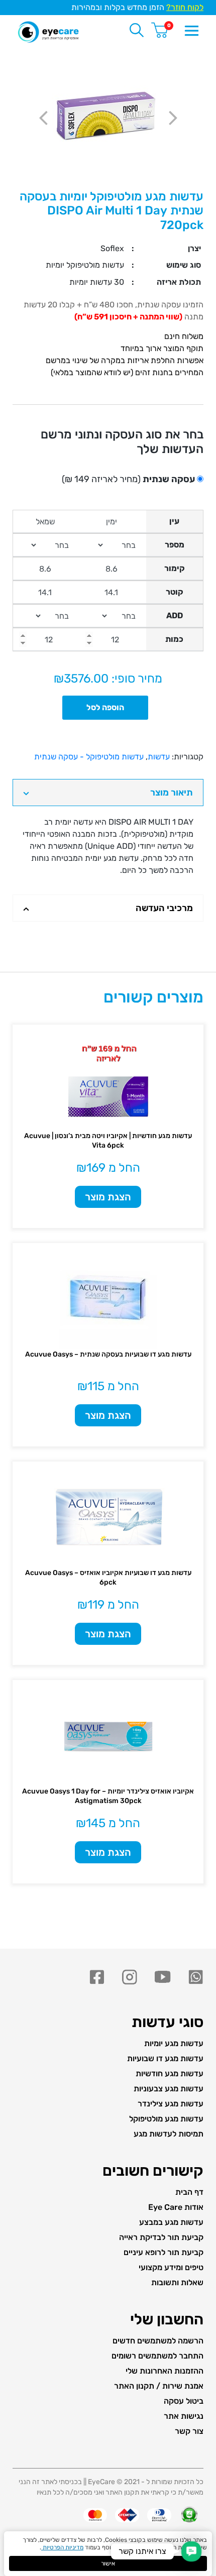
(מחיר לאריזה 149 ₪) (128, 479)
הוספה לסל (105, 707)
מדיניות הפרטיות (62, 2547)
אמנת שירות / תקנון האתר (159, 2386)
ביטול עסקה (184, 2401)
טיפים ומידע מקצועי (171, 2267)
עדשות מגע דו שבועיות (165, 2058)
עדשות (159, 757)
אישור (108, 2563)
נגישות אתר (184, 2416)
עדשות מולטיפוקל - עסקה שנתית (89, 757)
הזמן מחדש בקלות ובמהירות (137, 7)
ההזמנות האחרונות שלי (165, 2371)
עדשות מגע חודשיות (170, 2074)
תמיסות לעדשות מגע (169, 2134)
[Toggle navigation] (191, 30)
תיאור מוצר (172, 793)
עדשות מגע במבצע (171, 2222)
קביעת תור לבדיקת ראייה (161, 2237)
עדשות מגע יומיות (174, 2043)
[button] (191, 2551)
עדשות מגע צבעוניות (169, 2089)
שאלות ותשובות (177, 2282)
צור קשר (189, 2431)
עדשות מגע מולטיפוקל (166, 2119)
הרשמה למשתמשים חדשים (158, 2341)
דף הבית (189, 2192)
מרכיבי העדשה (164, 908)
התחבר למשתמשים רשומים (157, 2356)
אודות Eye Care (176, 2207)
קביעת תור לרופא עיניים (164, 2252)
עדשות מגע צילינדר (171, 2104)
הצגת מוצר (108, 1197)
